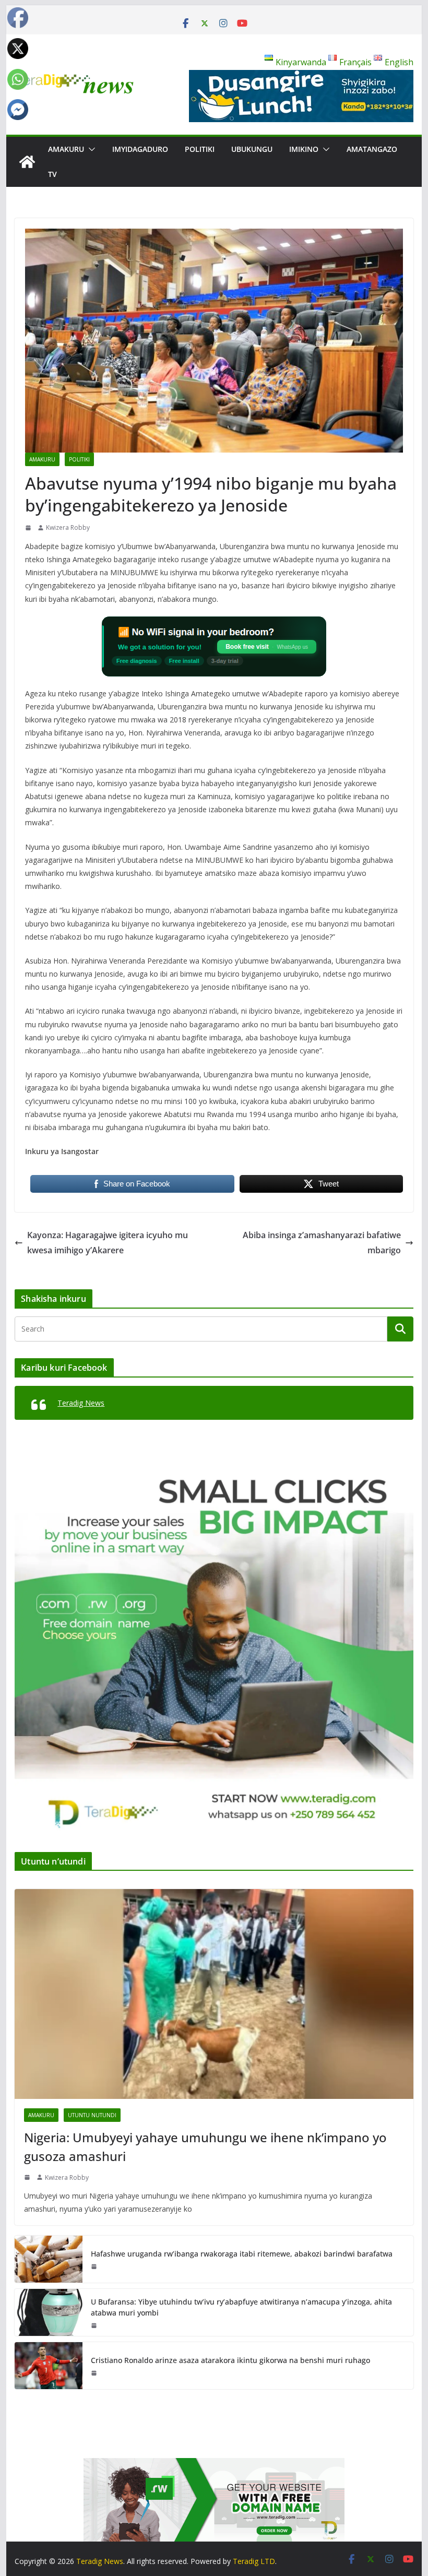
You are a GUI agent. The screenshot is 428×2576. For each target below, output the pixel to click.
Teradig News (81, 1403)
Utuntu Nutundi (92, 2115)
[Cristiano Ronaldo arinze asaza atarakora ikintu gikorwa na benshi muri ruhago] (49, 2366)
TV (52, 174)
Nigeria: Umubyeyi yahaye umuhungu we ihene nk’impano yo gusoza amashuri (205, 2147)
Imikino (304, 149)
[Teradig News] (27, 162)
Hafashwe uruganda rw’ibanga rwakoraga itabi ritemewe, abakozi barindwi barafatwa (242, 2254)
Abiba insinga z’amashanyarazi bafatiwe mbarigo (322, 1243)
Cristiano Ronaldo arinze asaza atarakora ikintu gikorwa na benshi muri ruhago (230, 2360)
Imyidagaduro (140, 149)
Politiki (200, 149)
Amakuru (66, 149)
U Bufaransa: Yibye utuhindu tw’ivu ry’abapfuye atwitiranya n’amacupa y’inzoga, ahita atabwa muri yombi (241, 2307)
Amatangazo (372, 149)
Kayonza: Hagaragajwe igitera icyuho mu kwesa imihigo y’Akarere (108, 1243)
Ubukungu (252, 149)
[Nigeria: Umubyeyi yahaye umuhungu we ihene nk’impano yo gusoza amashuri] (214, 1994)
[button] (90, 149)
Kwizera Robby (68, 527)
